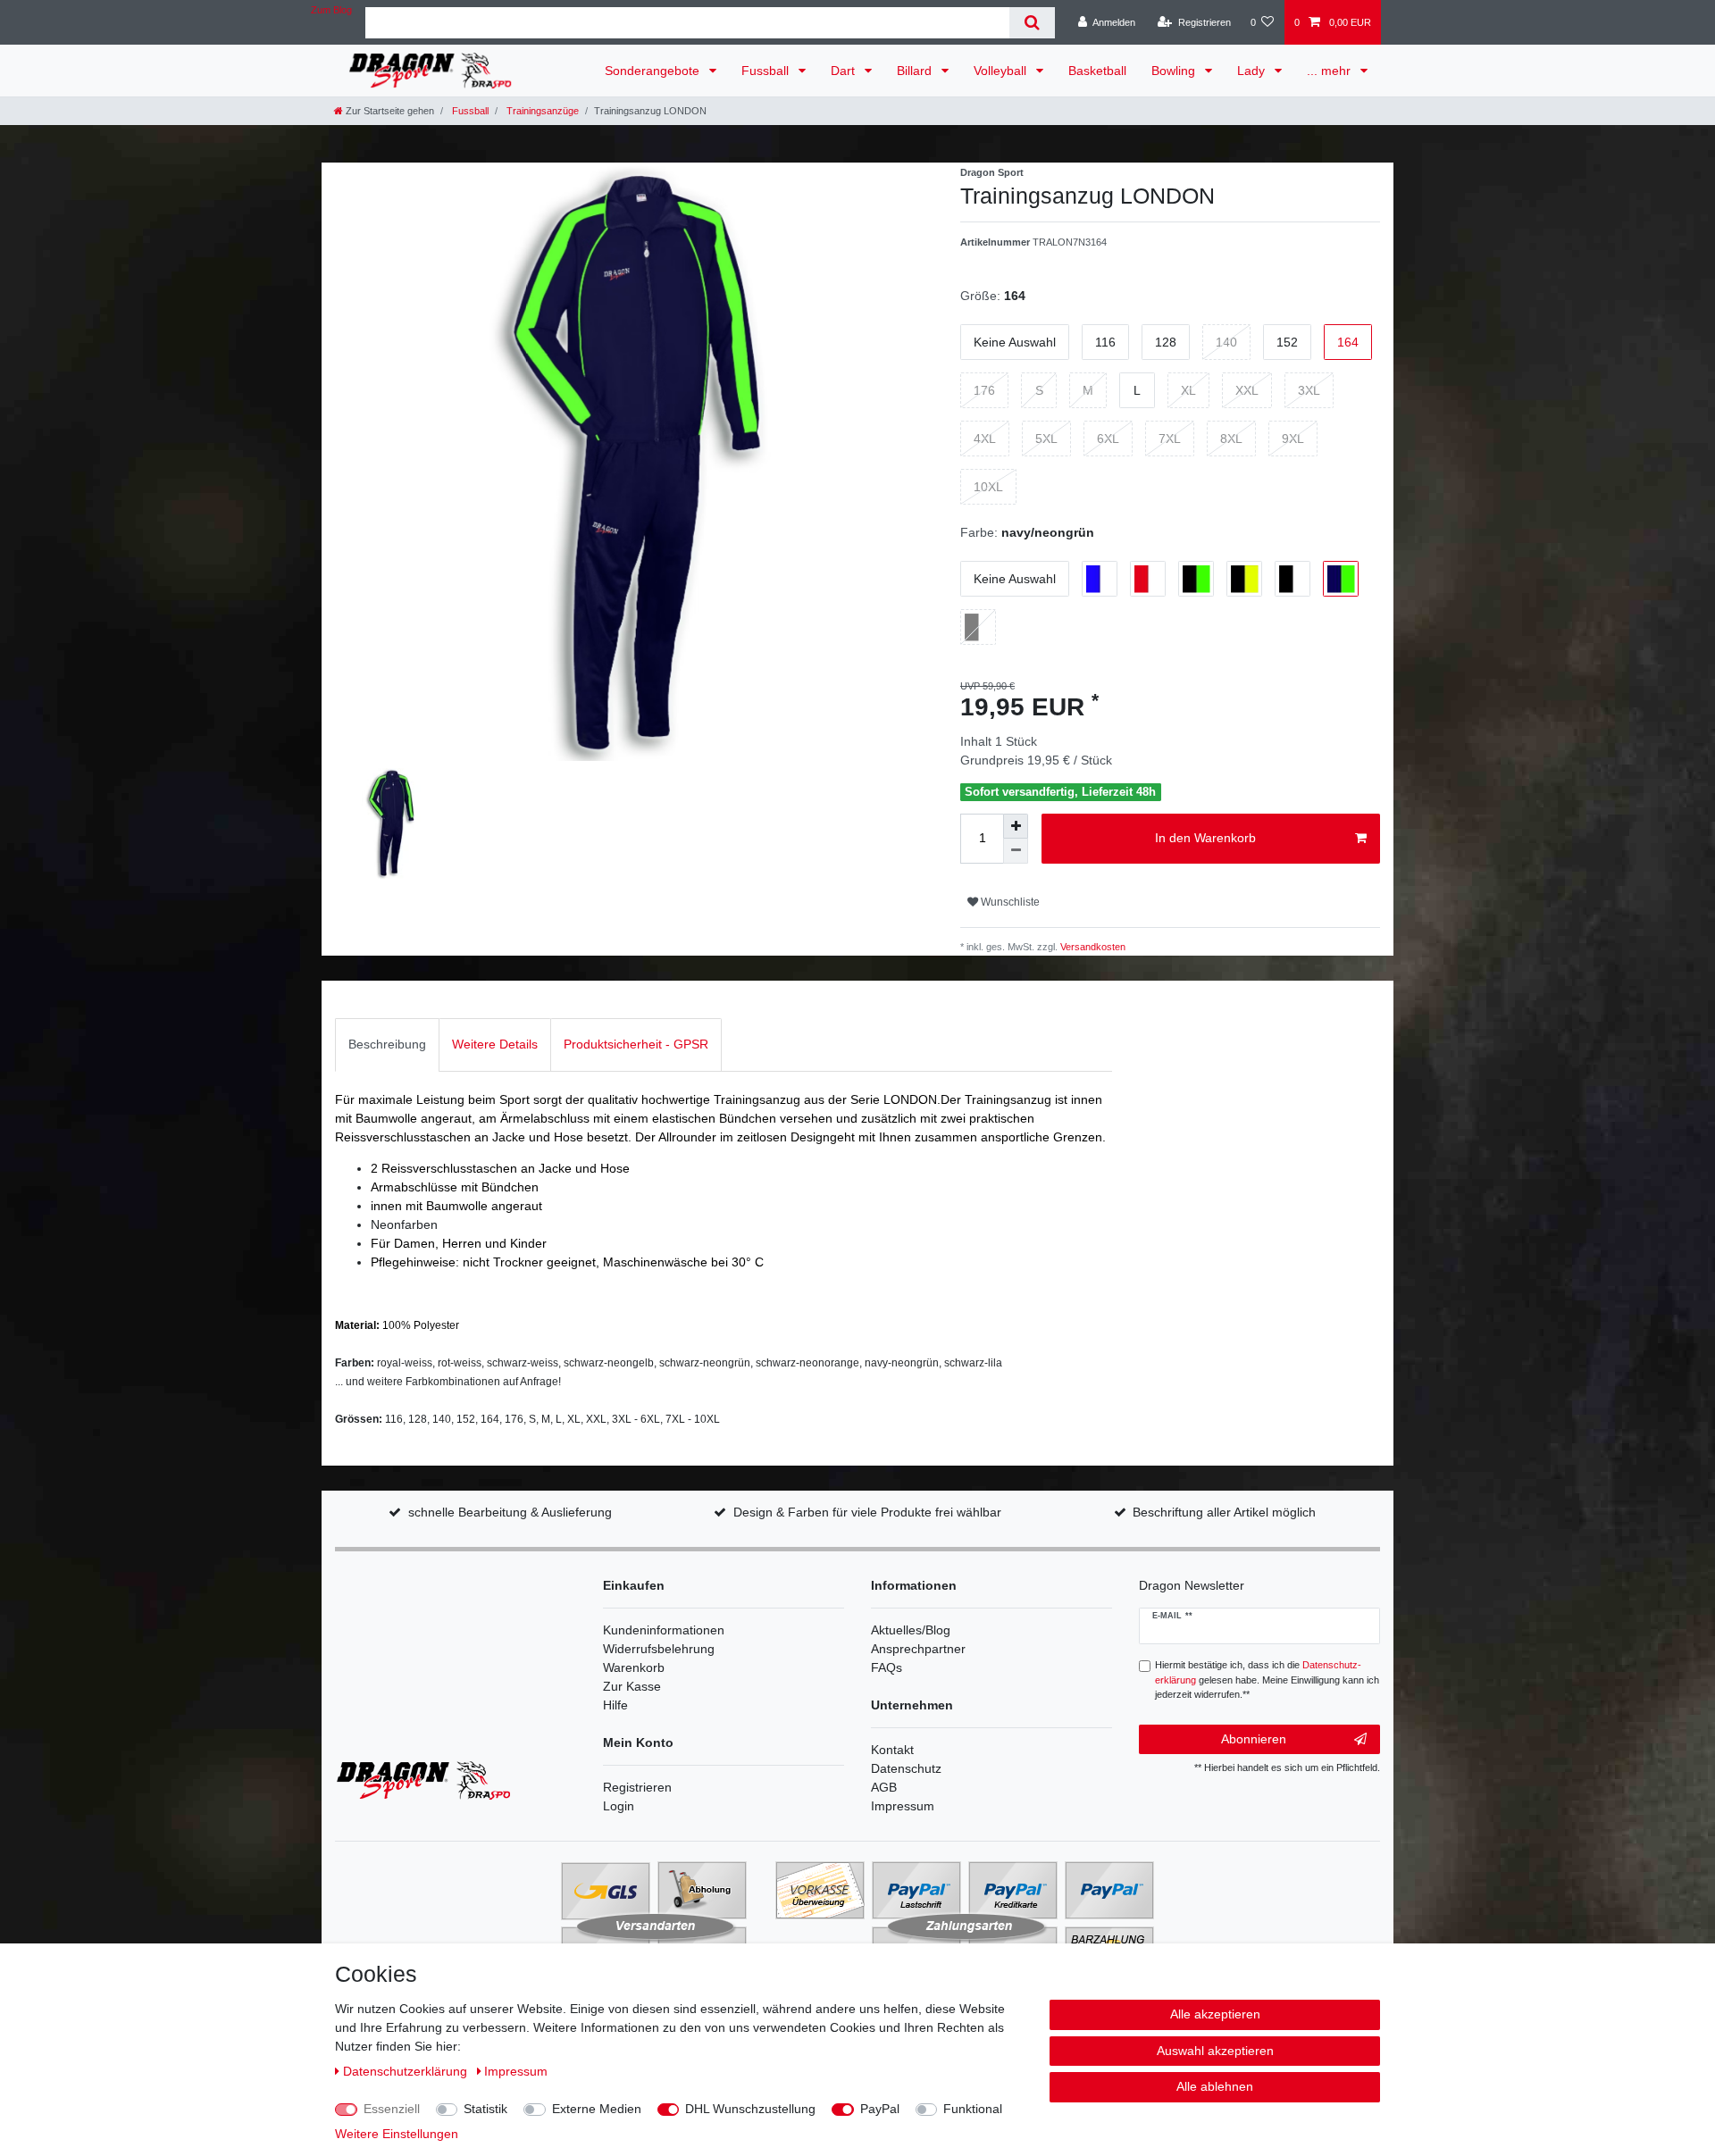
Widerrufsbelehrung (659, 1649)
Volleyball (1002, 71)
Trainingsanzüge (541, 111)
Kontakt (892, 1750)
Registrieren (637, 1787)
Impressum (903, 1806)
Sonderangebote (654, 71)
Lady (1253, 71)
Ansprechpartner (918, 1649)
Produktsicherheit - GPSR (636, 1044)
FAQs (887, 1667)
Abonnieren (1254, 1739)
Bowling (1175, 71)
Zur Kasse (632, 1686)
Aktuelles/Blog (911, 1630)
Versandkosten (1092, 947)
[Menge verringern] (1016, 851)
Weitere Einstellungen (397, 2134)
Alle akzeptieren (1215, 2014)
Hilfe (615, 1705)
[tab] (387, 1045)
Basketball (1097, 71)
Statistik (485, 2109)
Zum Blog (331, 10)
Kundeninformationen (664, 1630)
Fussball (767, 71)
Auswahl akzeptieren (1215, 2051)
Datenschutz (906, 1768)
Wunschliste (1009, 902)
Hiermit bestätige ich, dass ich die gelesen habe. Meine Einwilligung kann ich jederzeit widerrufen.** (1267, 1680)
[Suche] (1032, 23)
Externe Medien (597, 2109)
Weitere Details (495, 1044)
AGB (884, 1787)
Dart (845, 71)
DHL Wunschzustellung (750, 2109)
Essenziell (392, 2109)
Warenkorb (634, 1667)
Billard (916, 71)
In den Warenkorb (1205, 838)
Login (619, 1806)
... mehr (1330, 71)
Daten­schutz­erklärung (407, 2071)
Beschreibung (387, 1044)
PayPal (880, 2109)
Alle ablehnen (1215, 2086)
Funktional (973, 2109)
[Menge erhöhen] (1016, 826)
